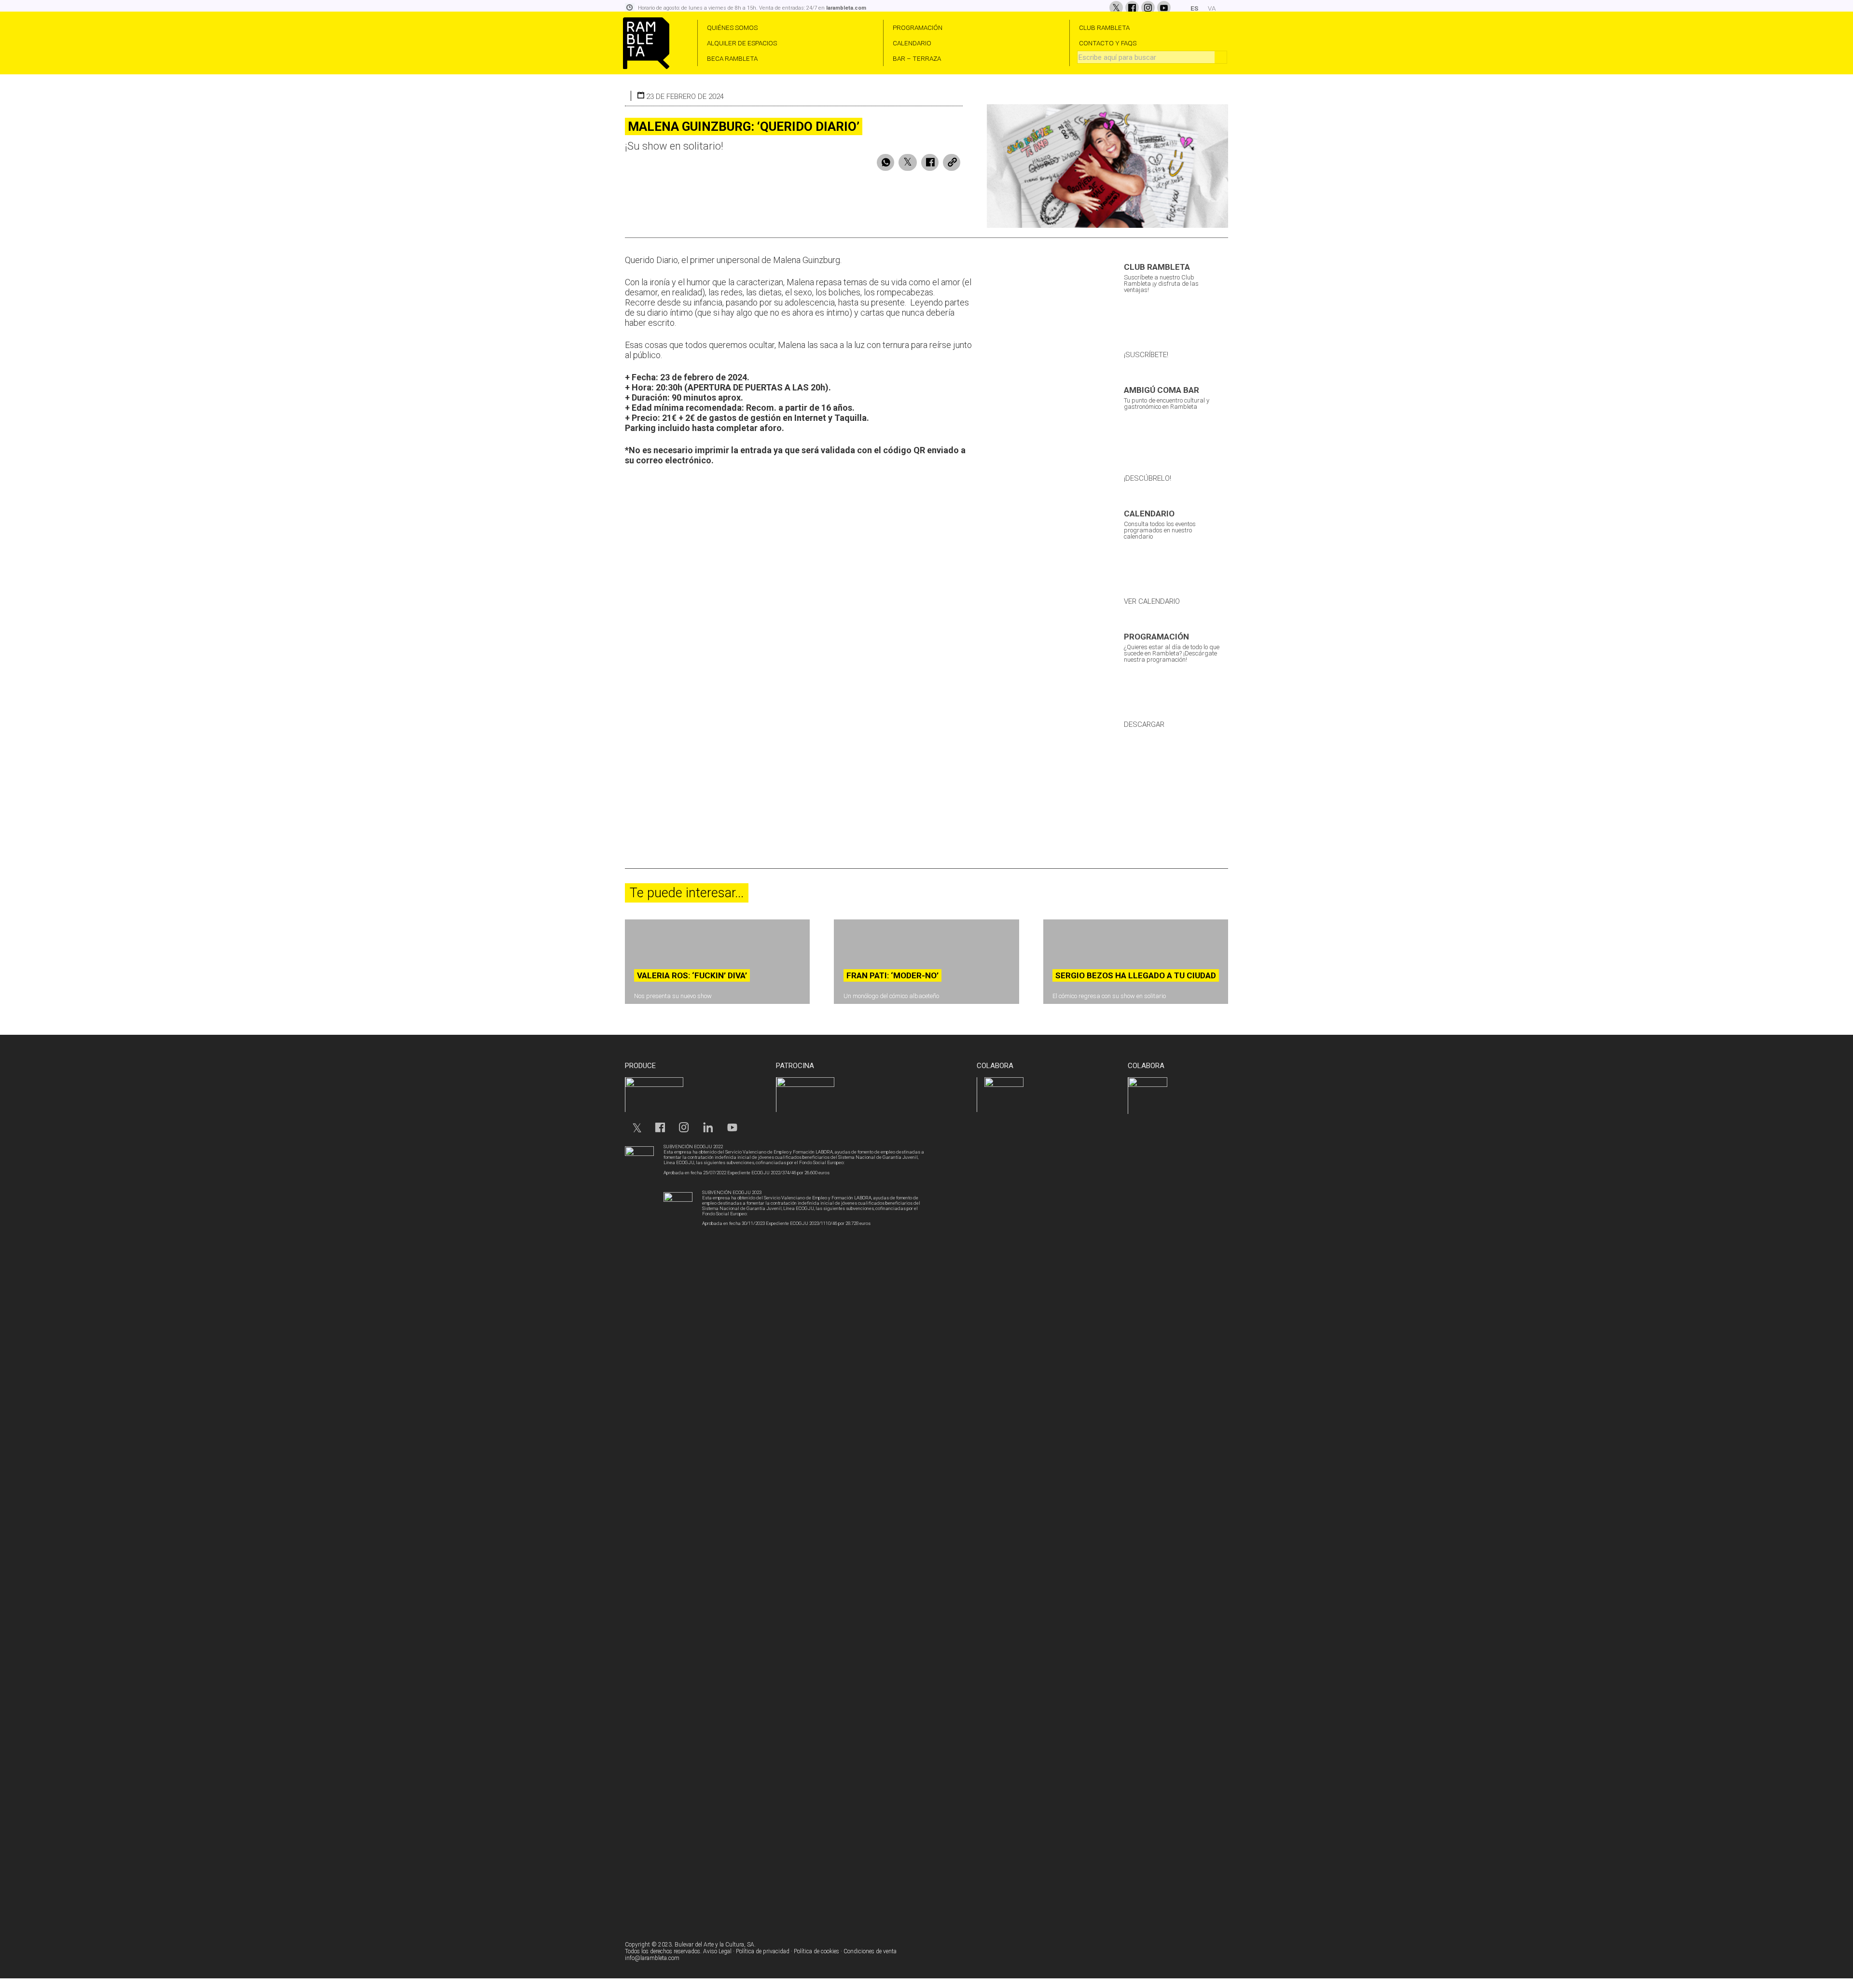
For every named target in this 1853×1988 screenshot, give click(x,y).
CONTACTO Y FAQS (1108, 43)
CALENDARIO (912, 43)
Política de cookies (816, 1951)
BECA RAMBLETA (732, 58)
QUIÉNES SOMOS (732, 28)
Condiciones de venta (870, 1951)
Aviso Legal (717, 1951)
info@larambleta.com (652, 1958)
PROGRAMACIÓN (918, 28)
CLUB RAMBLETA (1104, 28)
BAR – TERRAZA (917, 58)
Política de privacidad (763, 1951)
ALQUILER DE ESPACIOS (742, 43)
